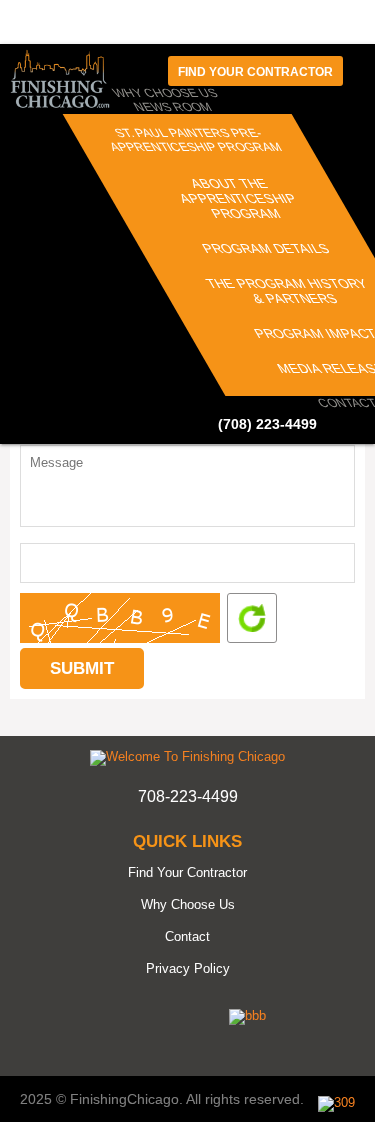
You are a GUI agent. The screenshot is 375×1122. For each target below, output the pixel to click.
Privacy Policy (188, 968)
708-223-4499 (188, 796)
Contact (187, 936)
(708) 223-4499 (267, 424)
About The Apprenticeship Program (238, 198)
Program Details (266, 248)
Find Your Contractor (187, 872)
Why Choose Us (188, 904)
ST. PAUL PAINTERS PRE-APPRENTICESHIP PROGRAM (196, 140)
